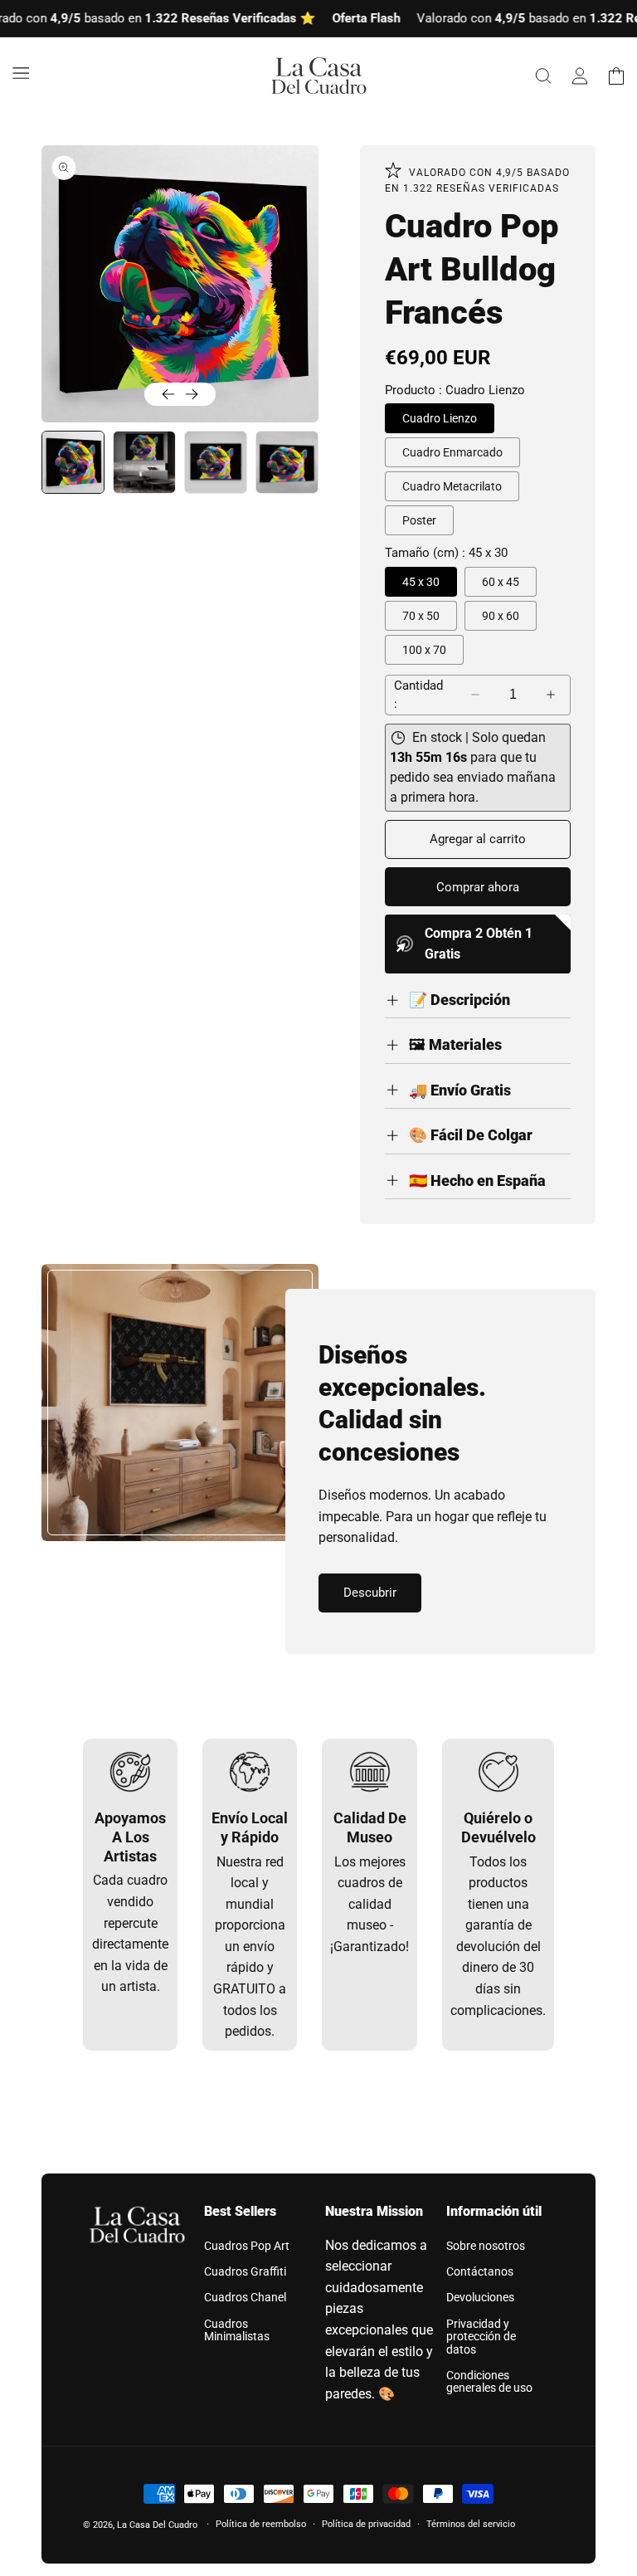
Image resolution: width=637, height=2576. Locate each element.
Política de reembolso (261, 2524)
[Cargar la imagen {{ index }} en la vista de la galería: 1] (73, 462)
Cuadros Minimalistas (237, 2330)
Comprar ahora (478, 887)
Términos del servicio (471, 2524)
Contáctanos (480, 2271)
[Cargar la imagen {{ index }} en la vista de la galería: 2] (144, 462)
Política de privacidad (366, 2524)
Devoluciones (480, 2297)
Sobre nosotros (486, 2246)
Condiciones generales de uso (489, 2381)
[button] (21, 73)
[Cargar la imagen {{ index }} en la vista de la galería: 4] (287, 462)
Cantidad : (418, 695)
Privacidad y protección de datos (481, 2337)
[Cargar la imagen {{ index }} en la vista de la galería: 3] (216, 462)
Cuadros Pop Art (247, 2246)
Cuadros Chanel (245, 2297)
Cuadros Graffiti (245, 2271)
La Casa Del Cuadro (157, 2525)
